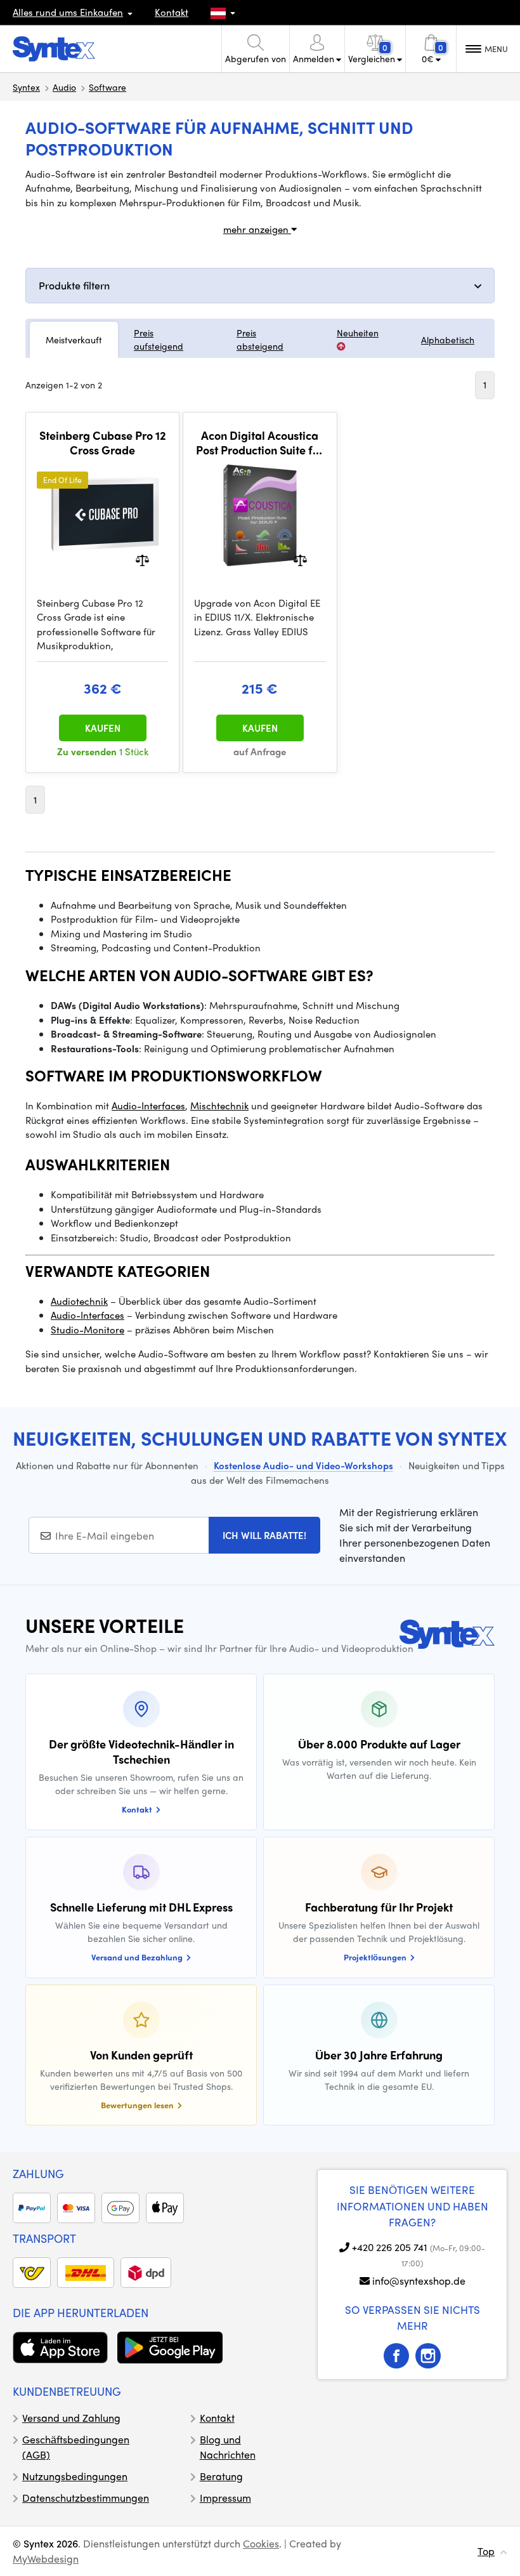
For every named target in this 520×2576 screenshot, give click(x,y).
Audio (64, 87)
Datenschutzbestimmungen (86, 2498)
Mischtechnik (219, 1106)
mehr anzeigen (257, 229)
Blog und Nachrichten (228, 2447)
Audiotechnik (79, 1301)
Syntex (26, 87)
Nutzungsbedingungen (75, 2476)
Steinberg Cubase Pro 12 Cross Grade (103, 443)
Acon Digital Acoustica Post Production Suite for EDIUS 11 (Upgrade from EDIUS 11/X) (260, 443)
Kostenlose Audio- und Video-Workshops (303, 1465)
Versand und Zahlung (71, 2418)
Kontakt (172, 12)
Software (107, 87)
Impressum (225, 2498)
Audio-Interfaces (148, 1106)
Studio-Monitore (88, 1330)
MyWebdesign (46, 2559)
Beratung (221, 2476)
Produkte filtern (74, 285)
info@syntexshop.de (419, 2281)
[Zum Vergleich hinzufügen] (142, 559)
